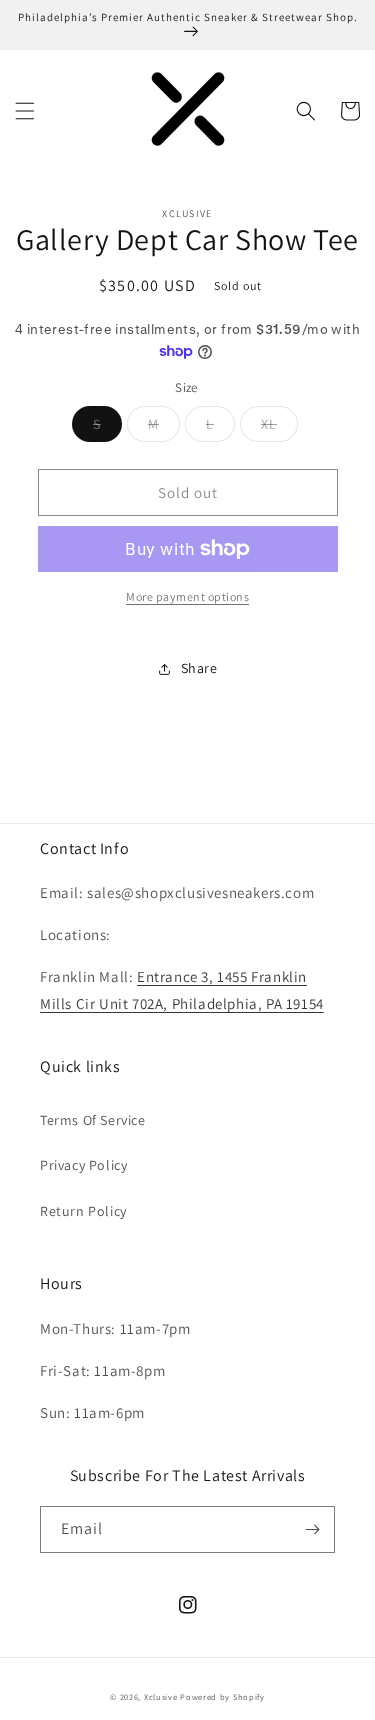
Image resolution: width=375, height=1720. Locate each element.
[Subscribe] (312, 1529)
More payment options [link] (187, 596)
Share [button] (199, 668)
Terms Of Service (93, 1120)
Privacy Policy (83, 1165)
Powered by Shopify (222, 1696)
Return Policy (83, 1211)
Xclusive (161, 1696)
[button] (25, 111)
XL (279, 428)
